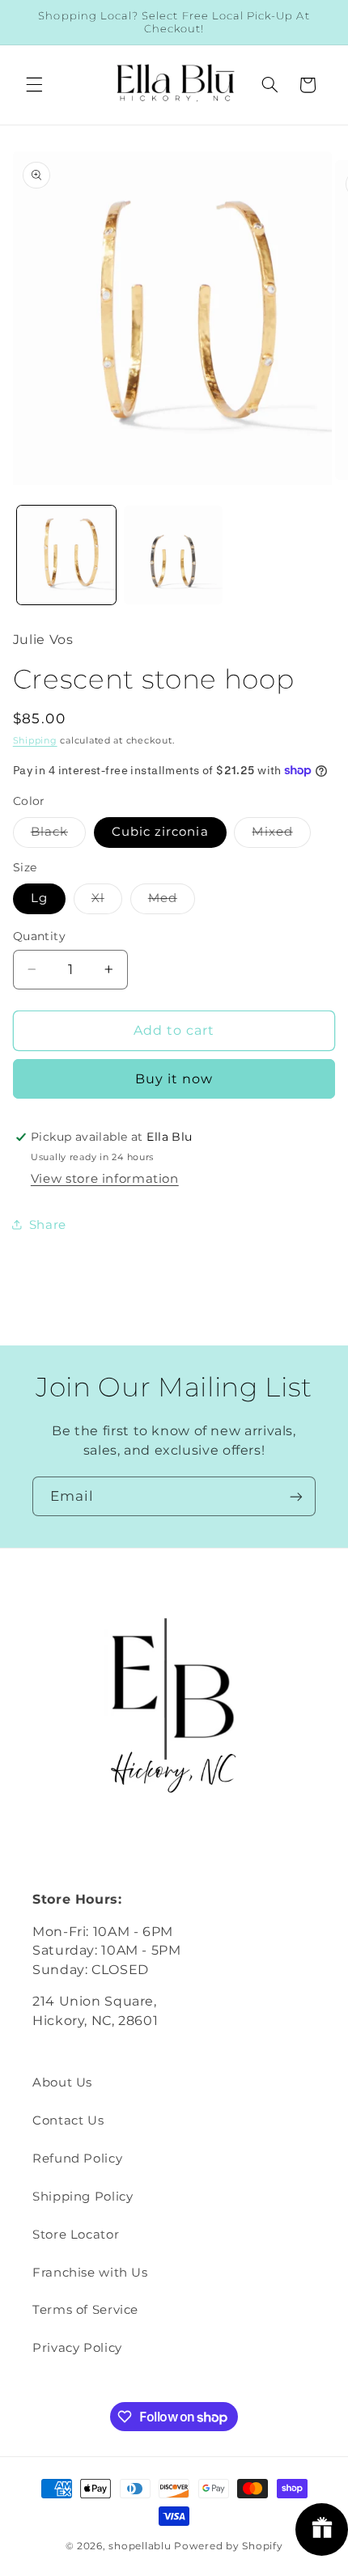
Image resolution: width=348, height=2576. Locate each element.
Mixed (281, 835)
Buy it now (174, 1079)
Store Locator (76, 2235)
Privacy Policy (77, 2348)
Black (58, 835)
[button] (34, 85)
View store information (105, 1179)
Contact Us (68, 2121)
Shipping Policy (83, 2197)
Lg (39, 898)
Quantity (39, 936)
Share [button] (48, 1225)
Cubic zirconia (160, 832)
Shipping (35, 741)
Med (172, 902)
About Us (62, 2082)
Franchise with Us (90, 2273)
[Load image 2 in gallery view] (173, 555)
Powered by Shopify (228, 2546)
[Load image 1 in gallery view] (66, 555)
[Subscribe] (296, 1496)
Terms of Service (85, 2310)
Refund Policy (77, 2159)
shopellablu (140, 2546)
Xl (107, 902)
